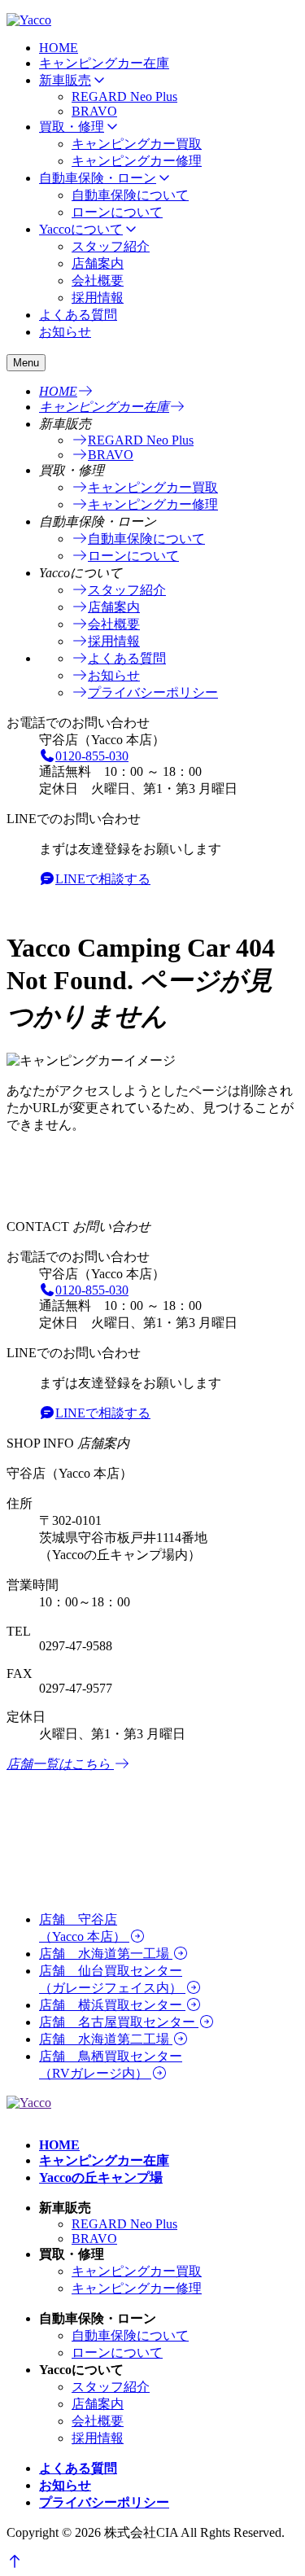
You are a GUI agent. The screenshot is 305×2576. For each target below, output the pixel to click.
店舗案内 (98, 263)
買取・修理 (72, 127)
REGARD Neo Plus (124, 96)
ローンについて (117, 212)
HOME (59, 48)
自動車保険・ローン (98, 178)
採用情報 (98, 298)
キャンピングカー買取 (137, 144)
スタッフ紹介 (111, 246)
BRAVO (94, 111)
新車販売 (65, 80)
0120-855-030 (92, 756)
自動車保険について (130, 195)
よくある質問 (78, 315)
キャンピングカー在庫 (104, 63)
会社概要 (98, 280)
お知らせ (65, 332)
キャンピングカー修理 (137, 161)
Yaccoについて (81, 229)
